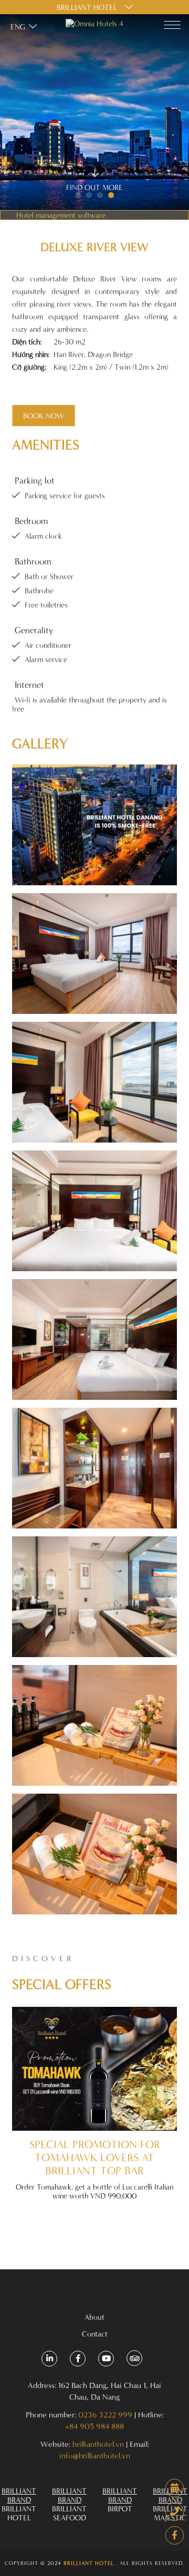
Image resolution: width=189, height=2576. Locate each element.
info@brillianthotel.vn (95, 2455)
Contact (95, 2334)
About (94, 2317)
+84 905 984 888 (94, 2426)
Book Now (44, 416)
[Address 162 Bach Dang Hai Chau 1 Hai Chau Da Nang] (49, 2359)
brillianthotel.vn (98, 2444)
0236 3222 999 (105, 2415)
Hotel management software (61, 215)
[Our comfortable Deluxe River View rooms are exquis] (94, 825)
